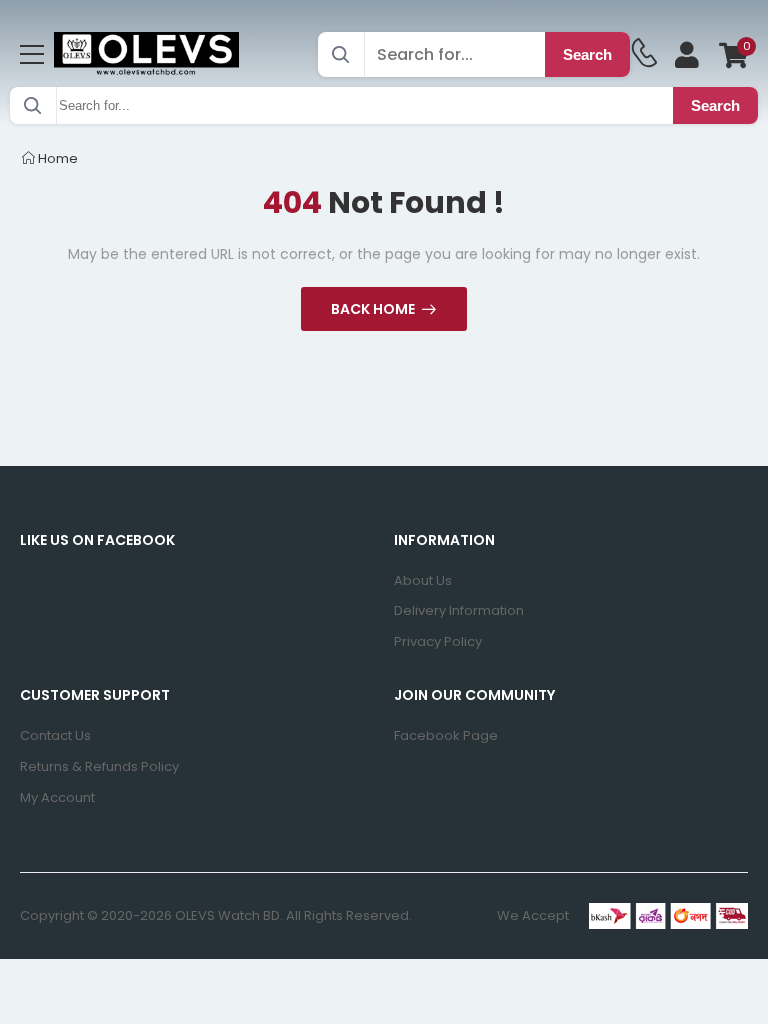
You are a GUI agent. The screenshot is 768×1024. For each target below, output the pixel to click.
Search (587, 54)
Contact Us (55, 735)
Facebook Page (446, 735)
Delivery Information (459, 610)
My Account (57, 797)
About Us (423, 580)
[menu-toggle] (32, 55)
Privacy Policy (438, 641)
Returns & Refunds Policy (99, 766)
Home (56, 158)
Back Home (373, 309)
